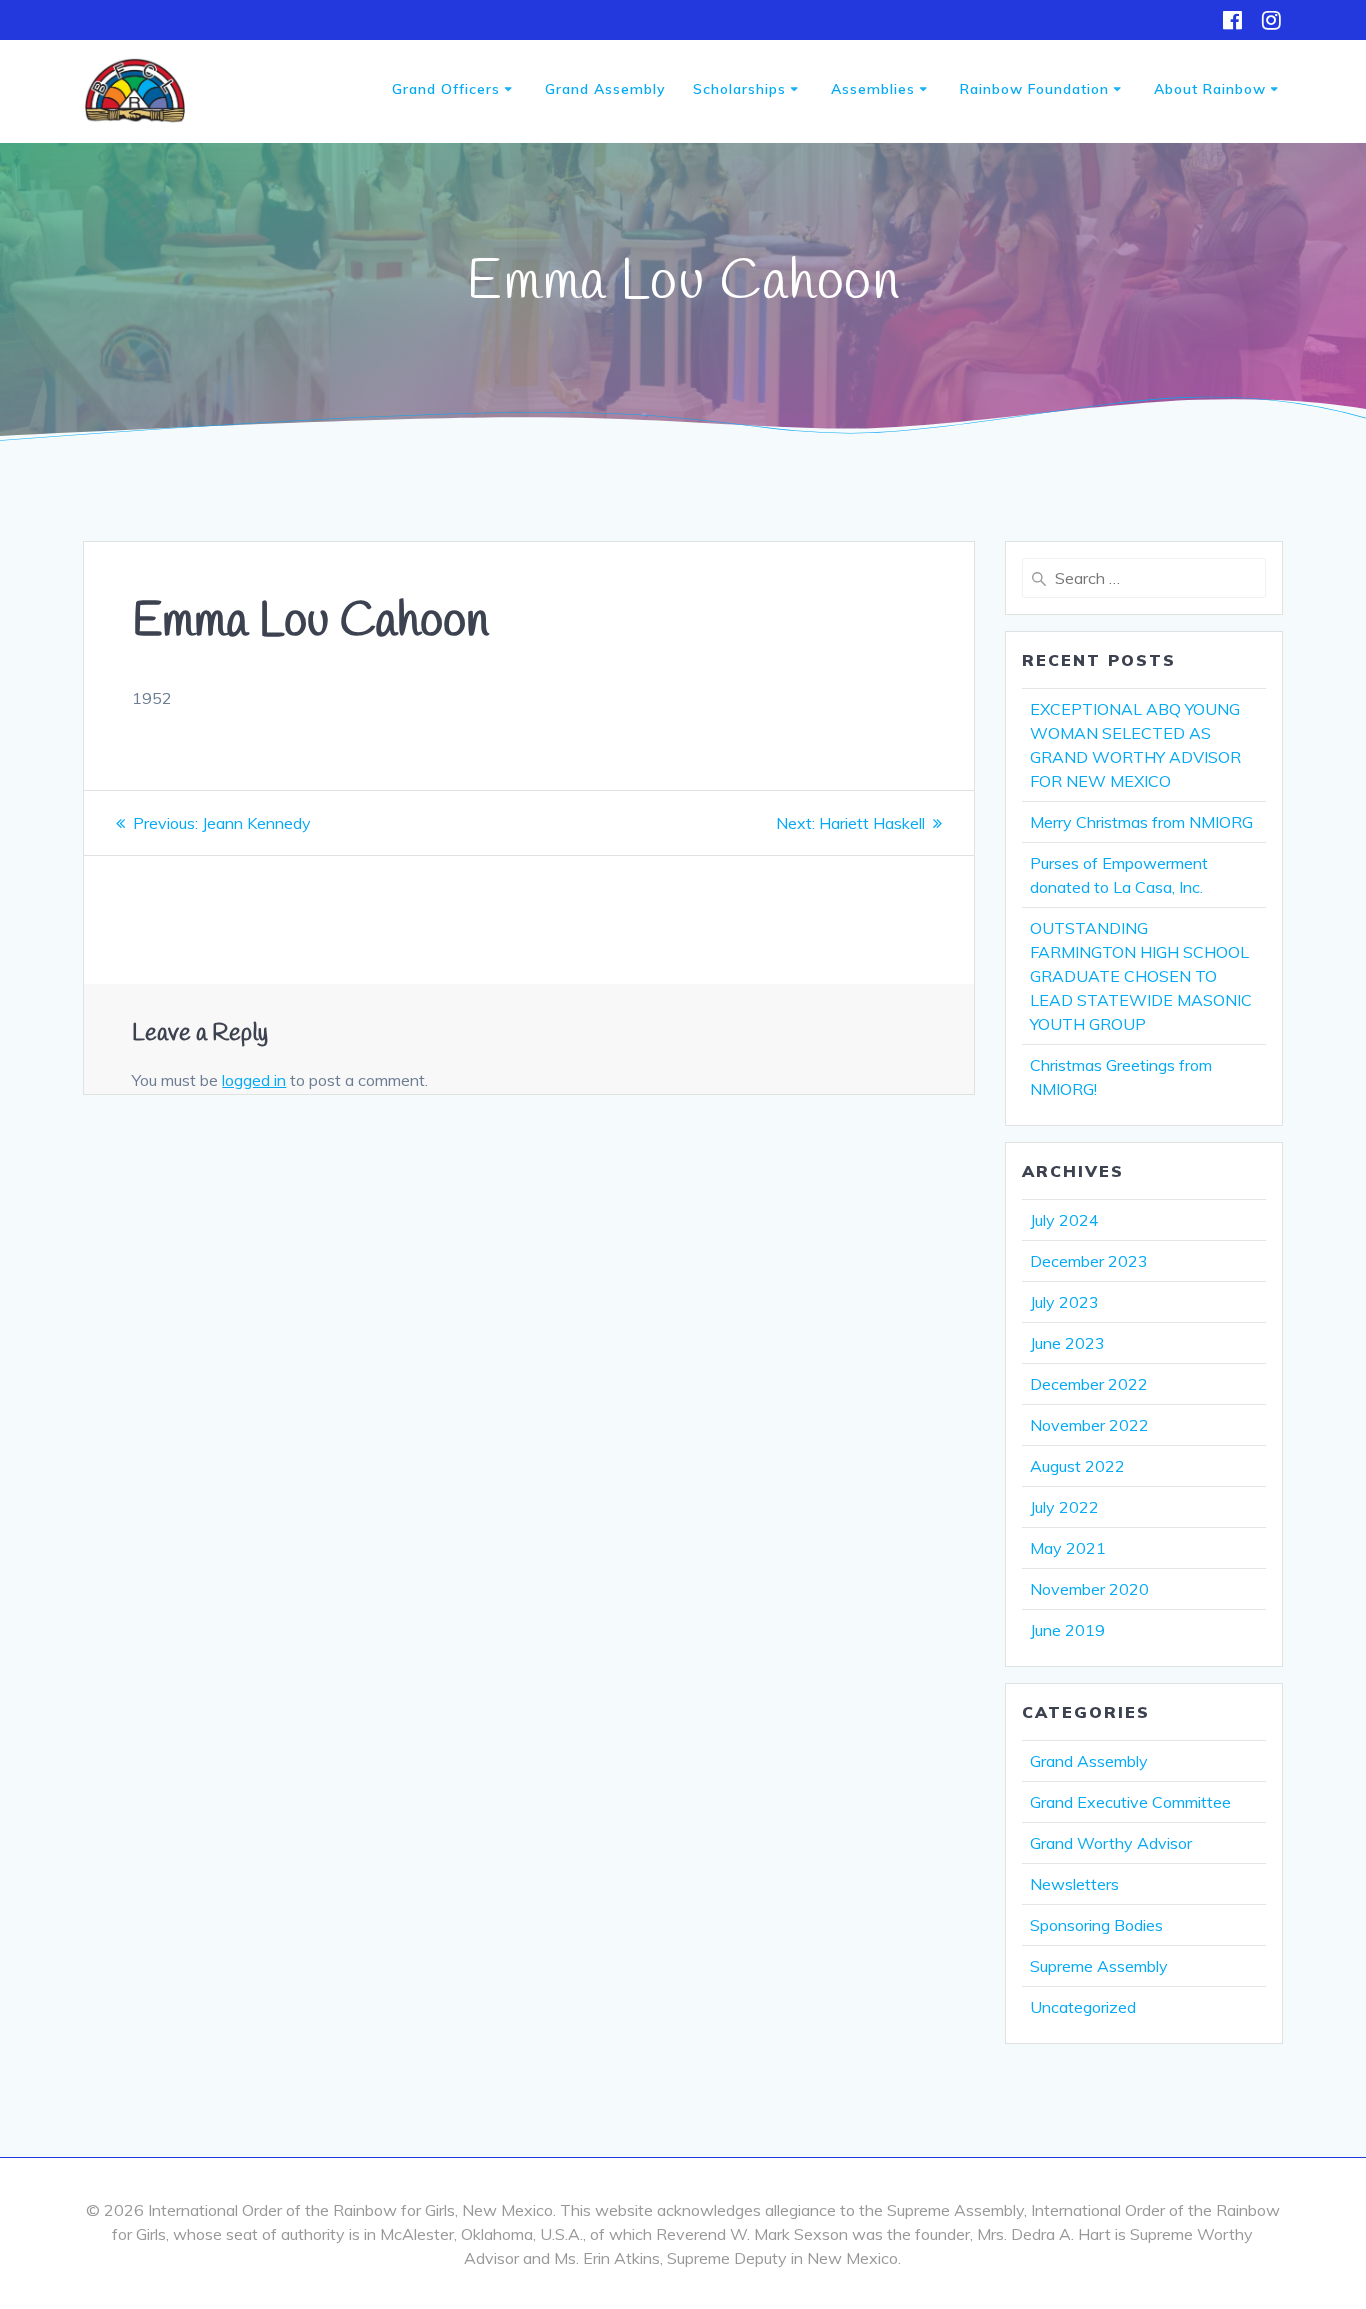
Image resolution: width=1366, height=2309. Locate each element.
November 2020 (1089, 1589)
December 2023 (1089, 1261)
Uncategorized (1083, 2007)
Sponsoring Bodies (1096, 1925)
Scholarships (739, 89)
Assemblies (873, 89)
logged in (254, 1080)
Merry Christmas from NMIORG (1141, 822)
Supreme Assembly (1099, 1966)
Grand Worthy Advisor (1111, 1843)
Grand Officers (446, 89)
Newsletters (1074, 1884)
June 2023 (1067, 1343)
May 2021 (1068, 1548)
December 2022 (1089, 1384)
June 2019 (1067, 1630)
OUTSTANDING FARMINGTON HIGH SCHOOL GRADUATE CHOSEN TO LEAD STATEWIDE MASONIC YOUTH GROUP (1141, 976)
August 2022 (1077, 1466)
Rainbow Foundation (1034, 89)
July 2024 (1064, 1220)
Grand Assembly (605, 89)
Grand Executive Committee (1130, 1802)
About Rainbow (1210, 89)
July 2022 (1064, 1507)
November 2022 (1089, 1425)
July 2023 (1064, 1302)
